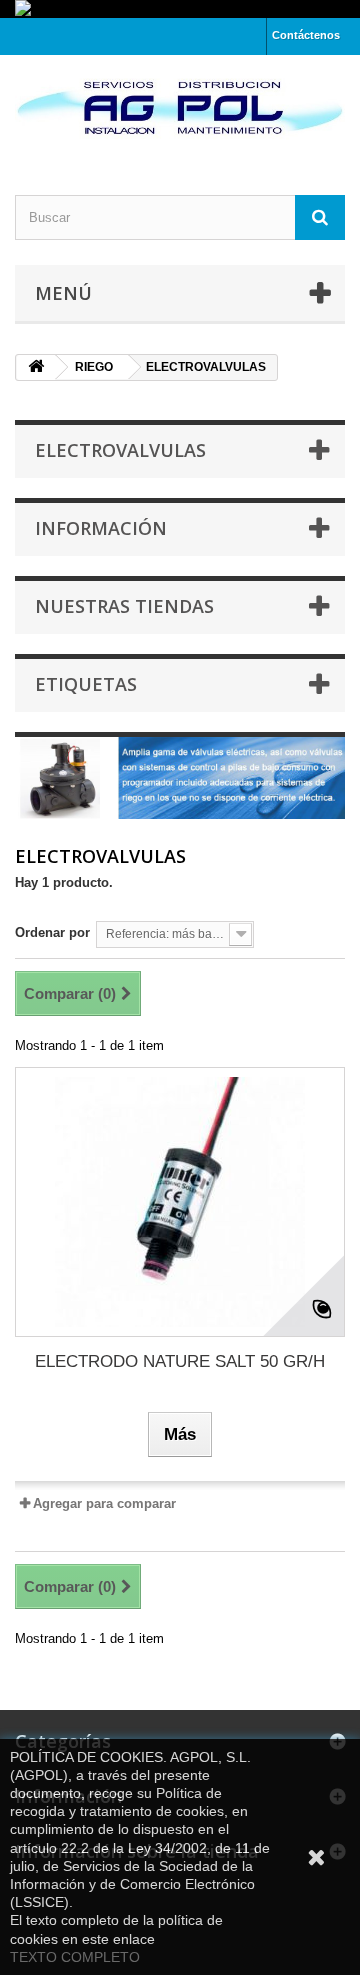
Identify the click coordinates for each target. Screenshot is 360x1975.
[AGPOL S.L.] (180, 107)
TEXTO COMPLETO (75, 1957)
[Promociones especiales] (180, 9)
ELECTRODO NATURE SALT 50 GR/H (180, 1361)
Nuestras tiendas (124, 606)
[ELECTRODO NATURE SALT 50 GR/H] (180, 1202)
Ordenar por (52, 932)
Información (101, 528)
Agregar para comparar (104, 1503)
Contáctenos (306, 35)
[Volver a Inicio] (36, 367)
